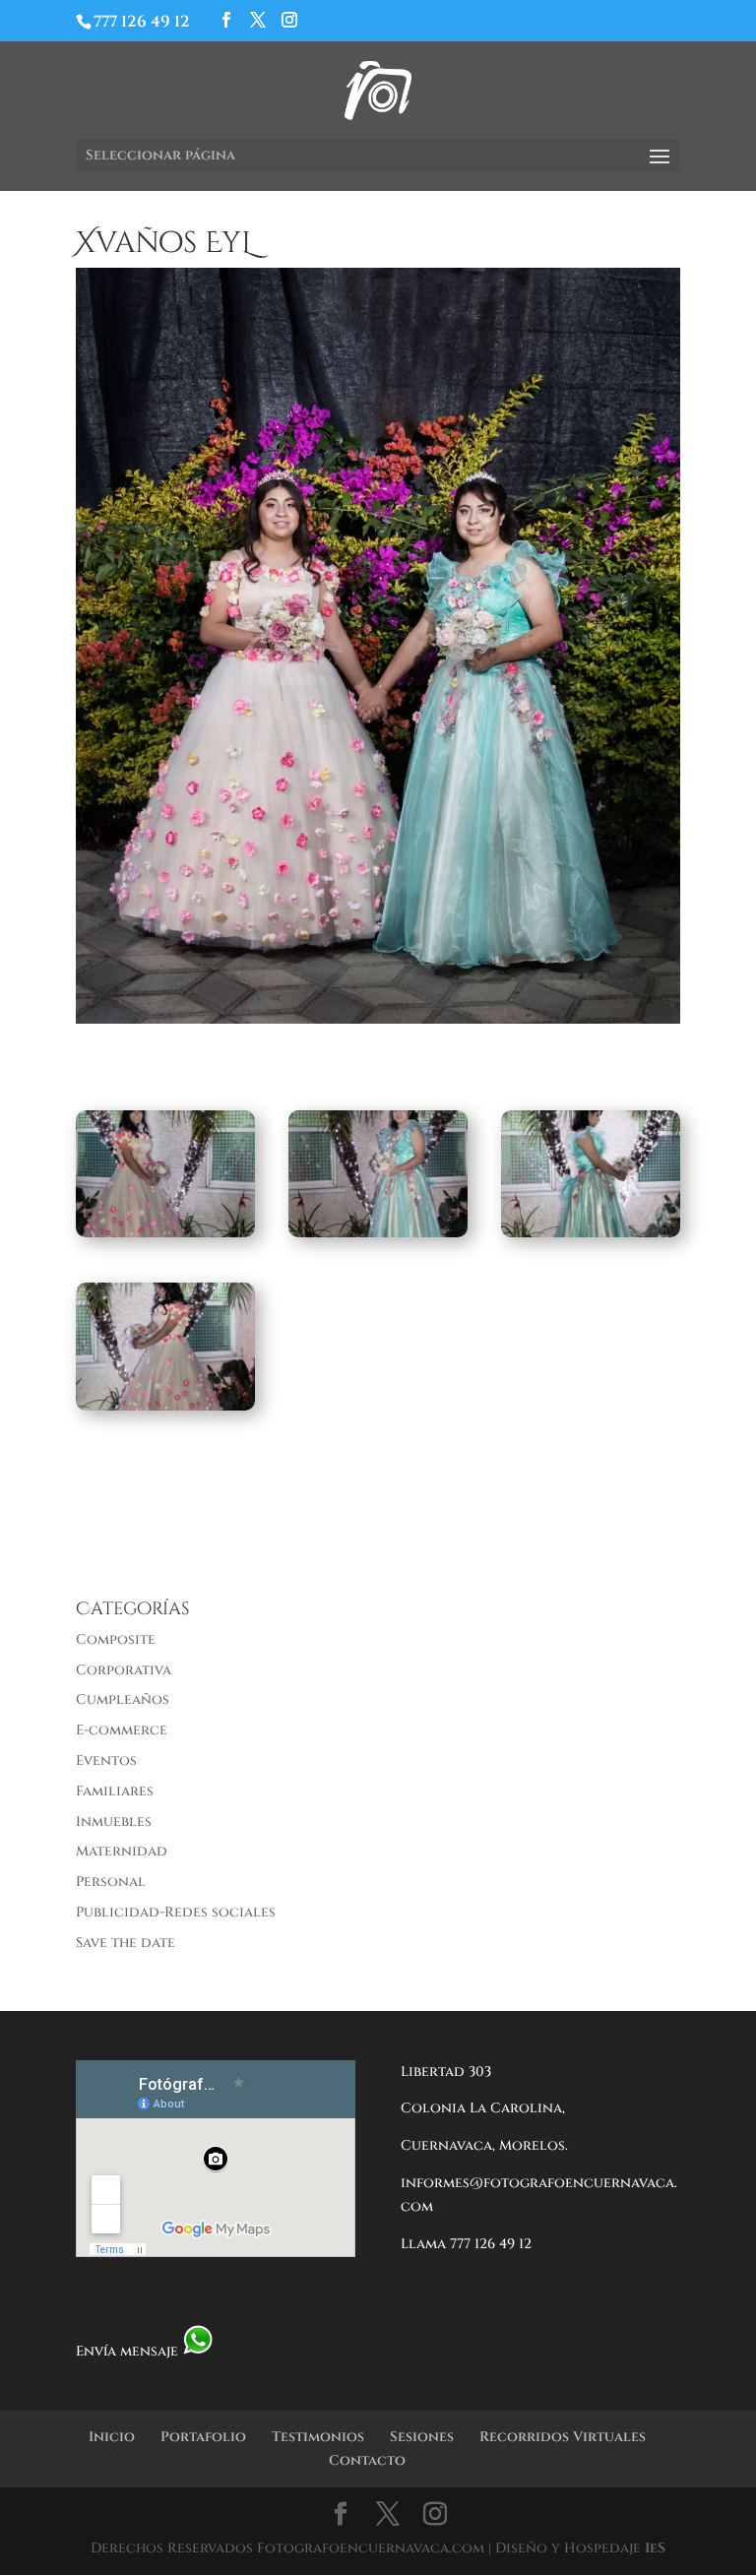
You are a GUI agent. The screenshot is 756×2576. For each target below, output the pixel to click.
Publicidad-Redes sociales (176, 1912)
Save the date (126, 1943)
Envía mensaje (129, 2351)
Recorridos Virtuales (563, 2437)
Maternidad (122, 1851)
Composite (116, 1639)
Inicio (112, 2437)
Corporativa (124, 1670)
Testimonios (318, 2437)
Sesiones (422, 2437)
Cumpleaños (123, 1699)
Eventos (106, 1760)
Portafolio (203, 2437)
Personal (111, 1882)
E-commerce (122, 1730)
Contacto (367, 2460)
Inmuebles (114, 1822)
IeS (655, 2548)
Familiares (115, 1791)
